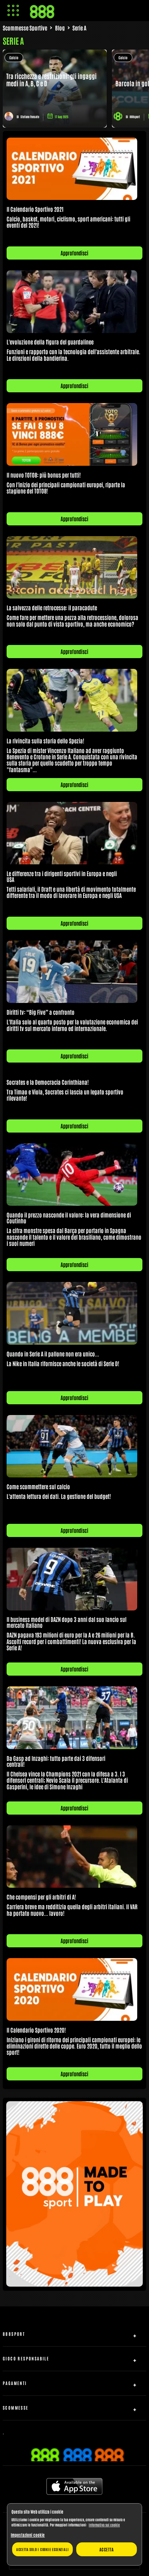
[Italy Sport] (74, 2284)
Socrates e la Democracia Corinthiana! (48, 1082)
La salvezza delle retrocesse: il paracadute (52, 608)
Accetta (107, 2549)
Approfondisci (74, 253)
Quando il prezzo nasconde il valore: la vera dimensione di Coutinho (69, 1218)
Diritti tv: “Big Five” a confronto (41, 1012)
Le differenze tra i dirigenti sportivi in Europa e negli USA (62, 876)
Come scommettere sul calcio (38, 1486)
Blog (60, 28)
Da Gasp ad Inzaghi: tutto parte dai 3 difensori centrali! (56, 1761)
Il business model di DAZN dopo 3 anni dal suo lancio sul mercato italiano (67, 1622)
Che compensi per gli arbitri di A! (41, 1897)
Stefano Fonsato (30, 117)
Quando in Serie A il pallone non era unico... (53, 1354)
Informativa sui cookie (104, 2525)
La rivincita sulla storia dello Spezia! (45, 741)
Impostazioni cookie (28, 2535)
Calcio (14, 57)
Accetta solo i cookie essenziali (43, 2549)
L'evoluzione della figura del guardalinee (50, 342)
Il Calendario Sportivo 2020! (36, 2030)
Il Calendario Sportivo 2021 (35, 209)
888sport (135, 117)
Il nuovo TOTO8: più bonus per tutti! (44, 475)
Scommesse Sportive (25, 28)
